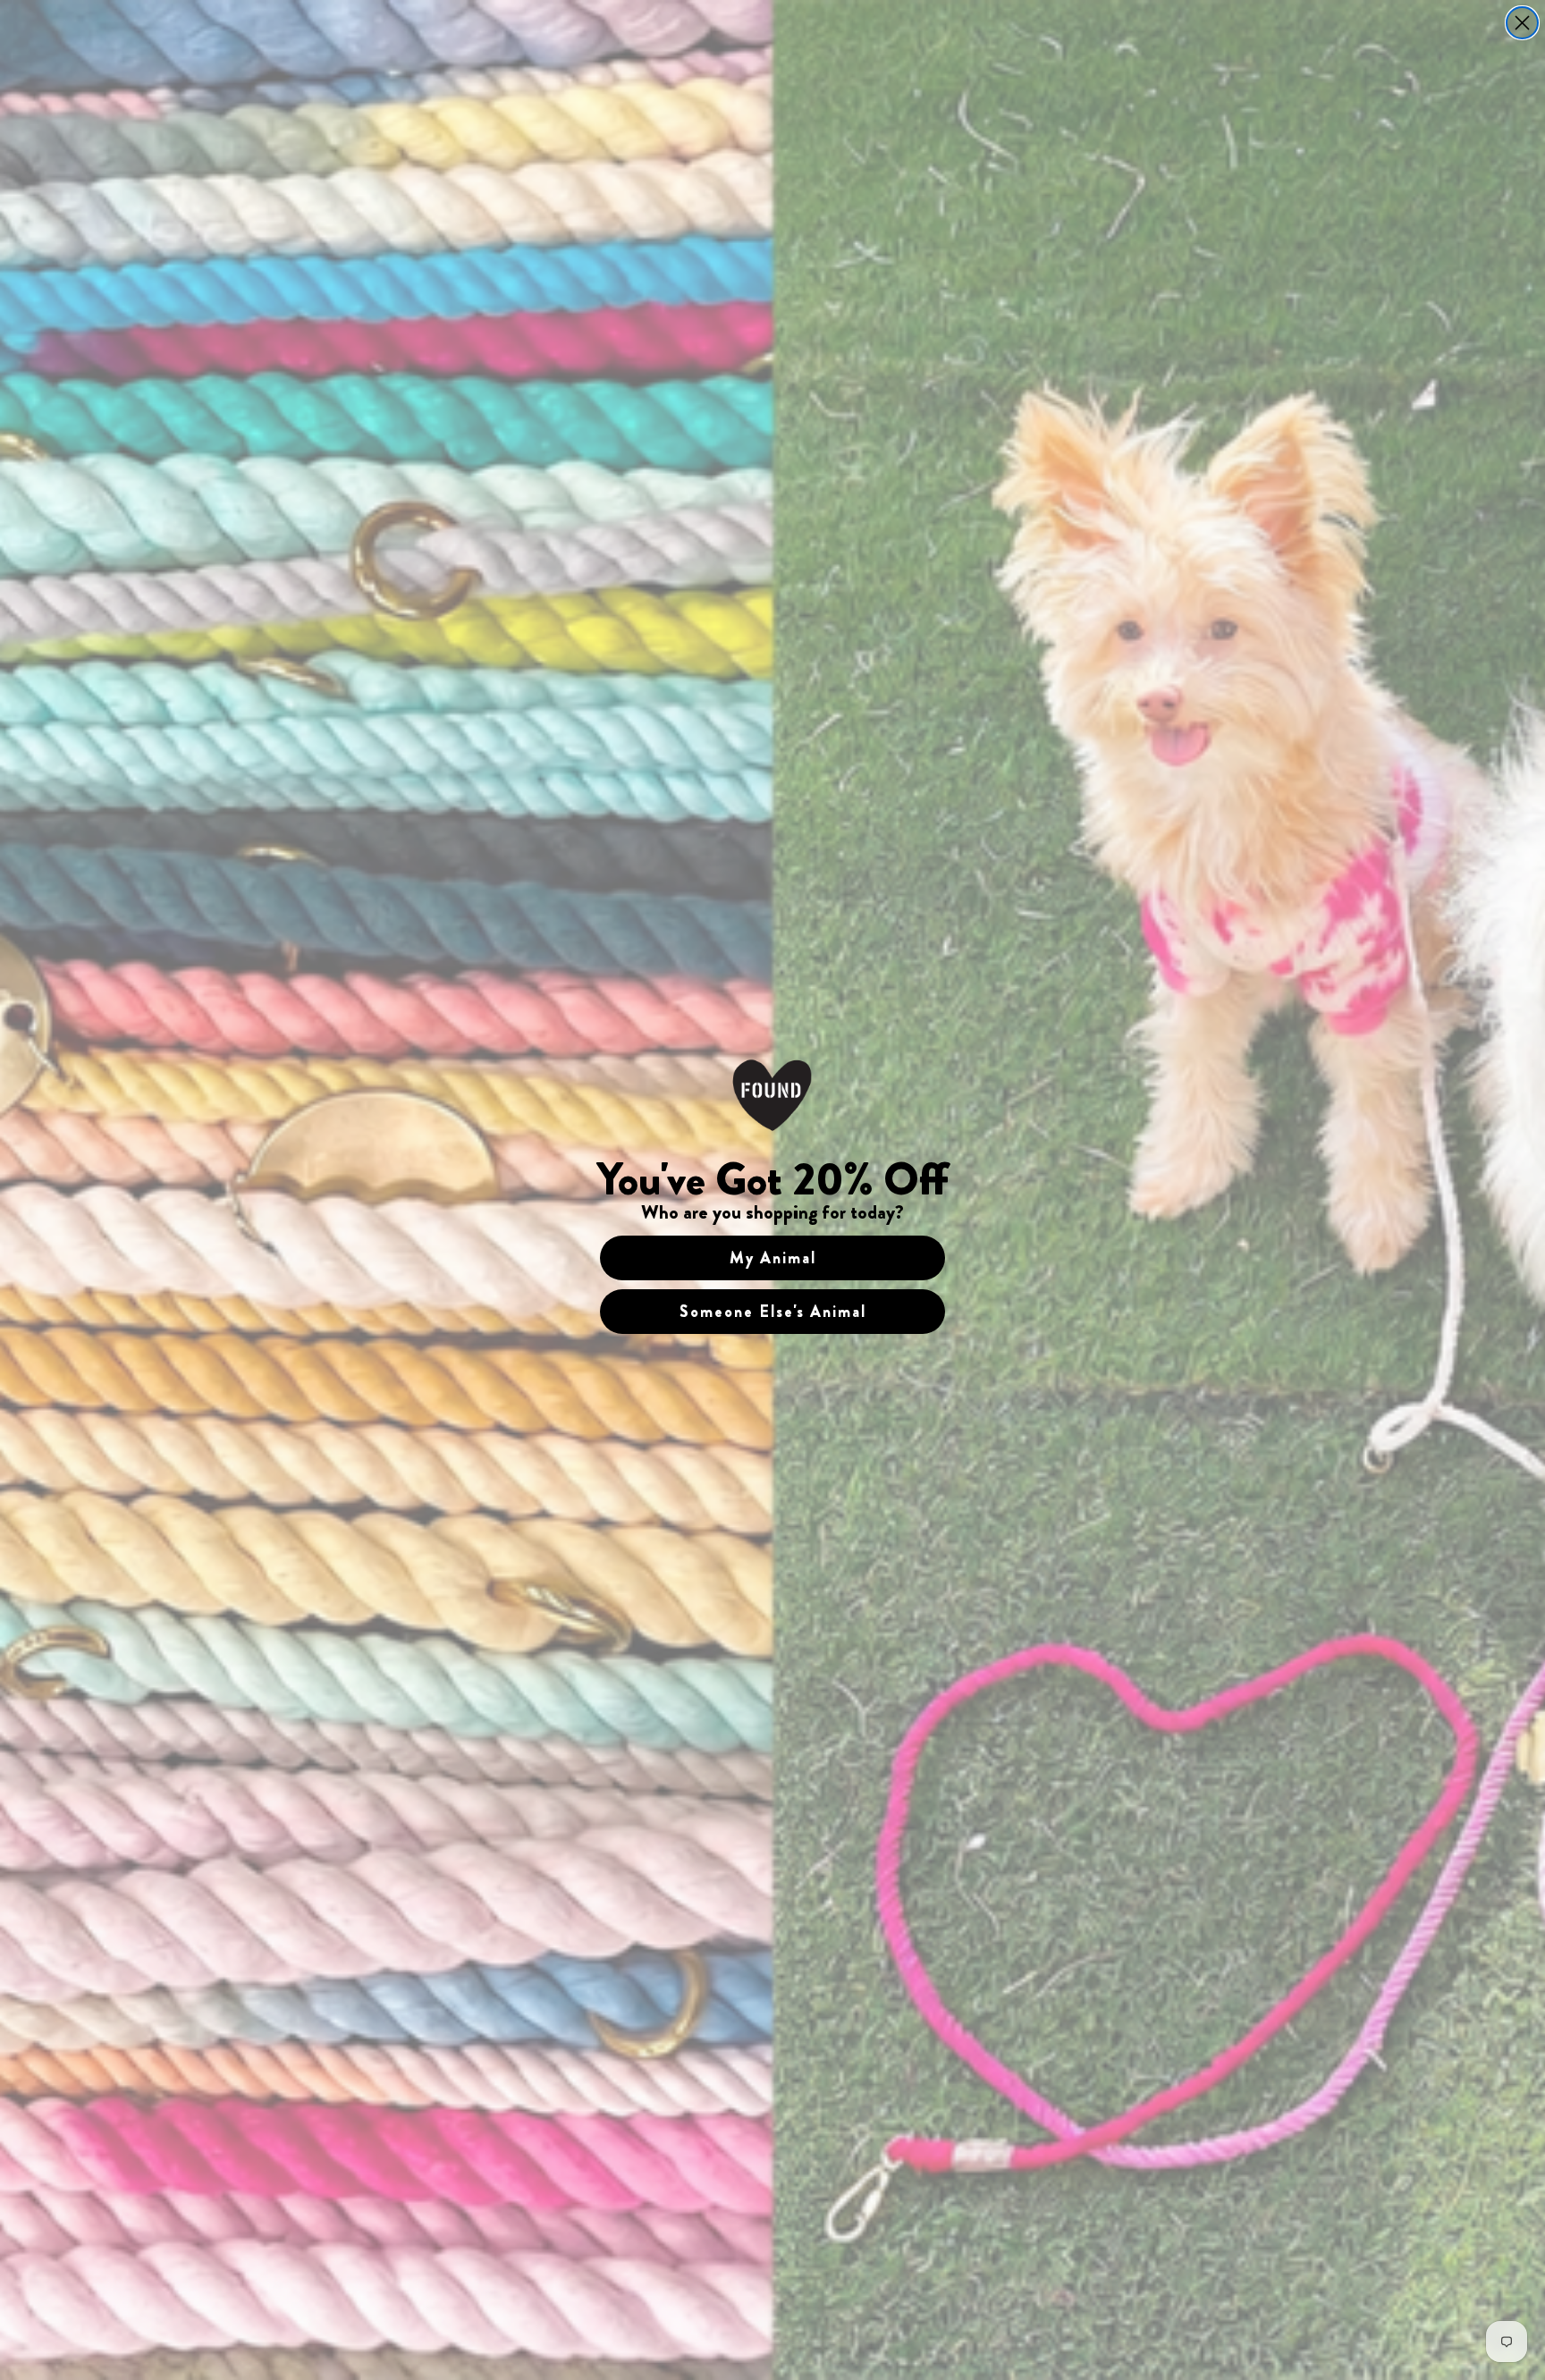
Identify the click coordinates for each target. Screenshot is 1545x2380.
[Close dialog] (1522, 23)
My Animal (773, 1258)
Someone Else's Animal (773, 1312)
